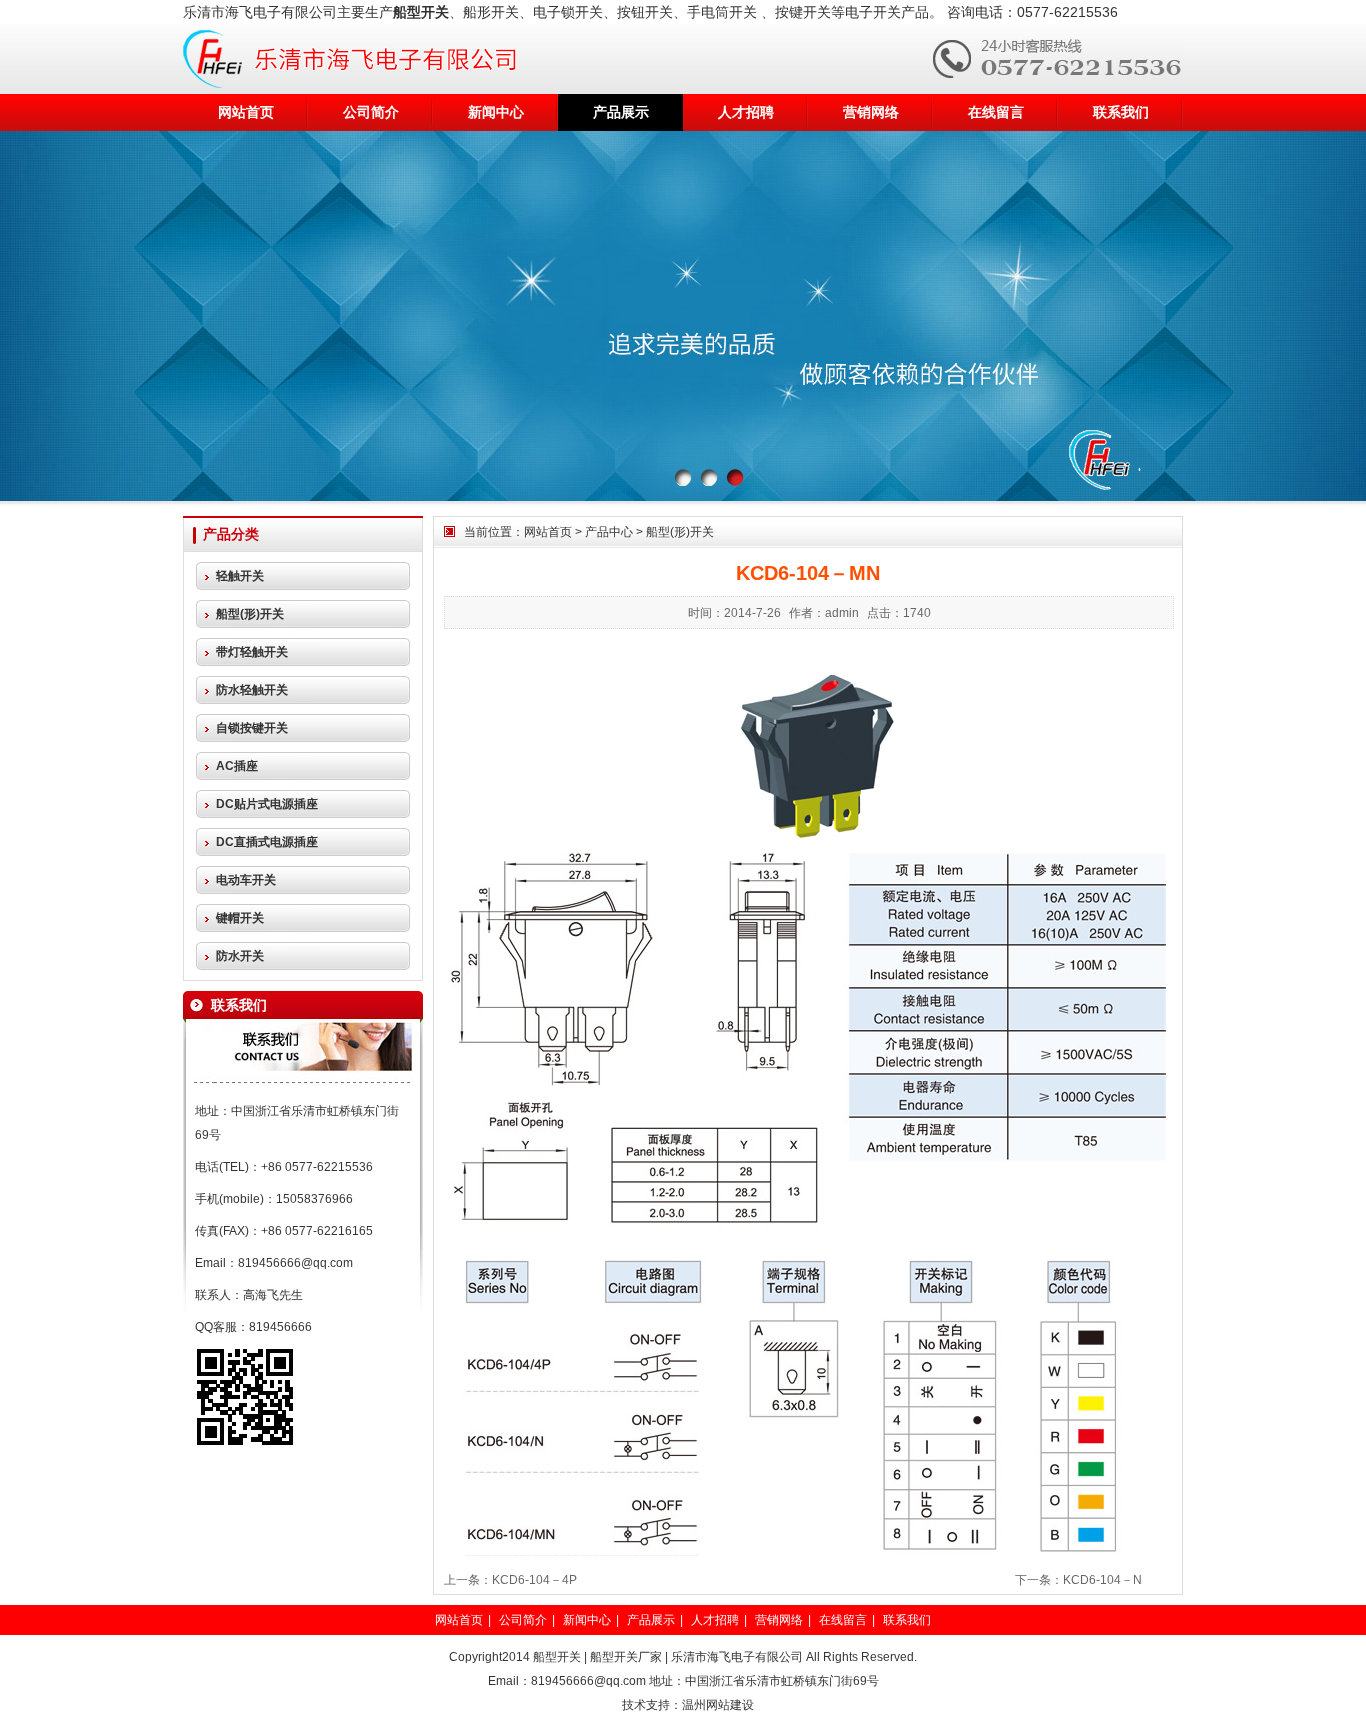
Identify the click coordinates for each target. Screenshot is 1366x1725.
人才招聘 (746, 112)
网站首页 (246, 112)
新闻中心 (496, 112)
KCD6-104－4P (534, 1580)
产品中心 (609, 532)
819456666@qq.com (295, 1263)
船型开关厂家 (626, 1657)
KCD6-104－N (1102, 1580)
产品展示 (621, 112)
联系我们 (1121, 112)
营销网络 (871, 112)
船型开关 (557, 1657)
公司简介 (371, 112)
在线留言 (996, 112)
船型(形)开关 (680, 532)
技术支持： (652, 1705)
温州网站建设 (718, 1705)
